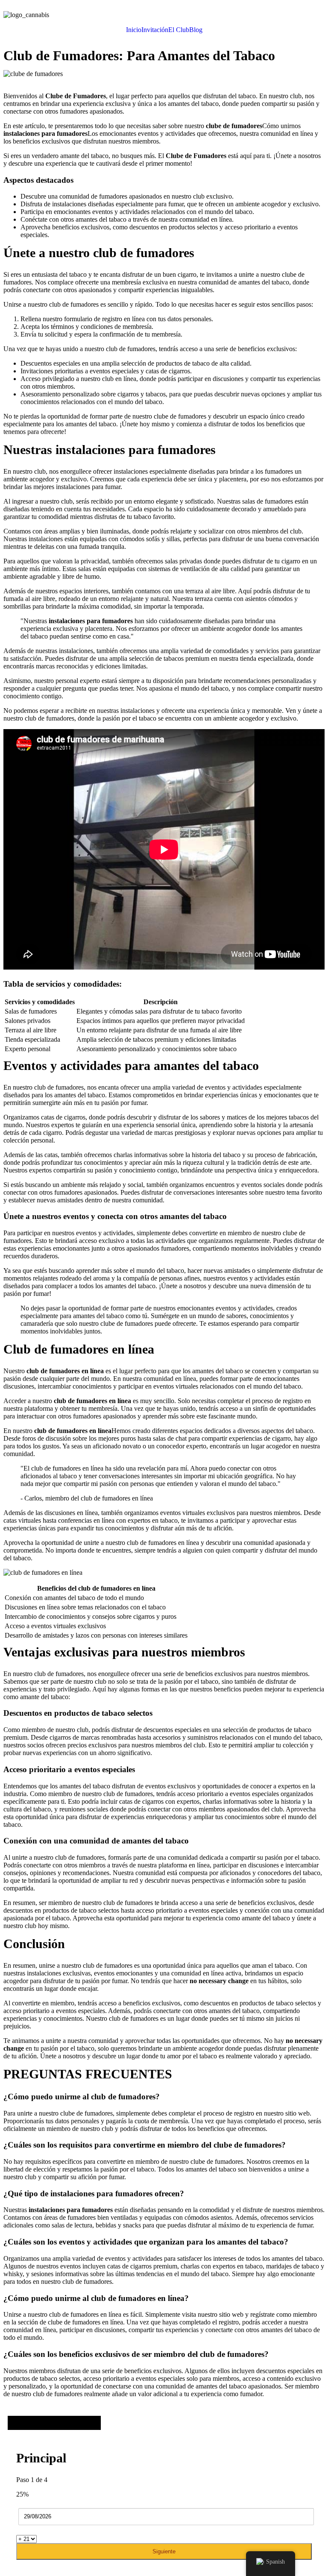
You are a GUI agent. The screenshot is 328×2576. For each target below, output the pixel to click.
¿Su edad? (30, 2531)
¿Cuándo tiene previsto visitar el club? (85, 2502)
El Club (179, 30)
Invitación (155, 30)
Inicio (134, 30)
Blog (196, 30)
